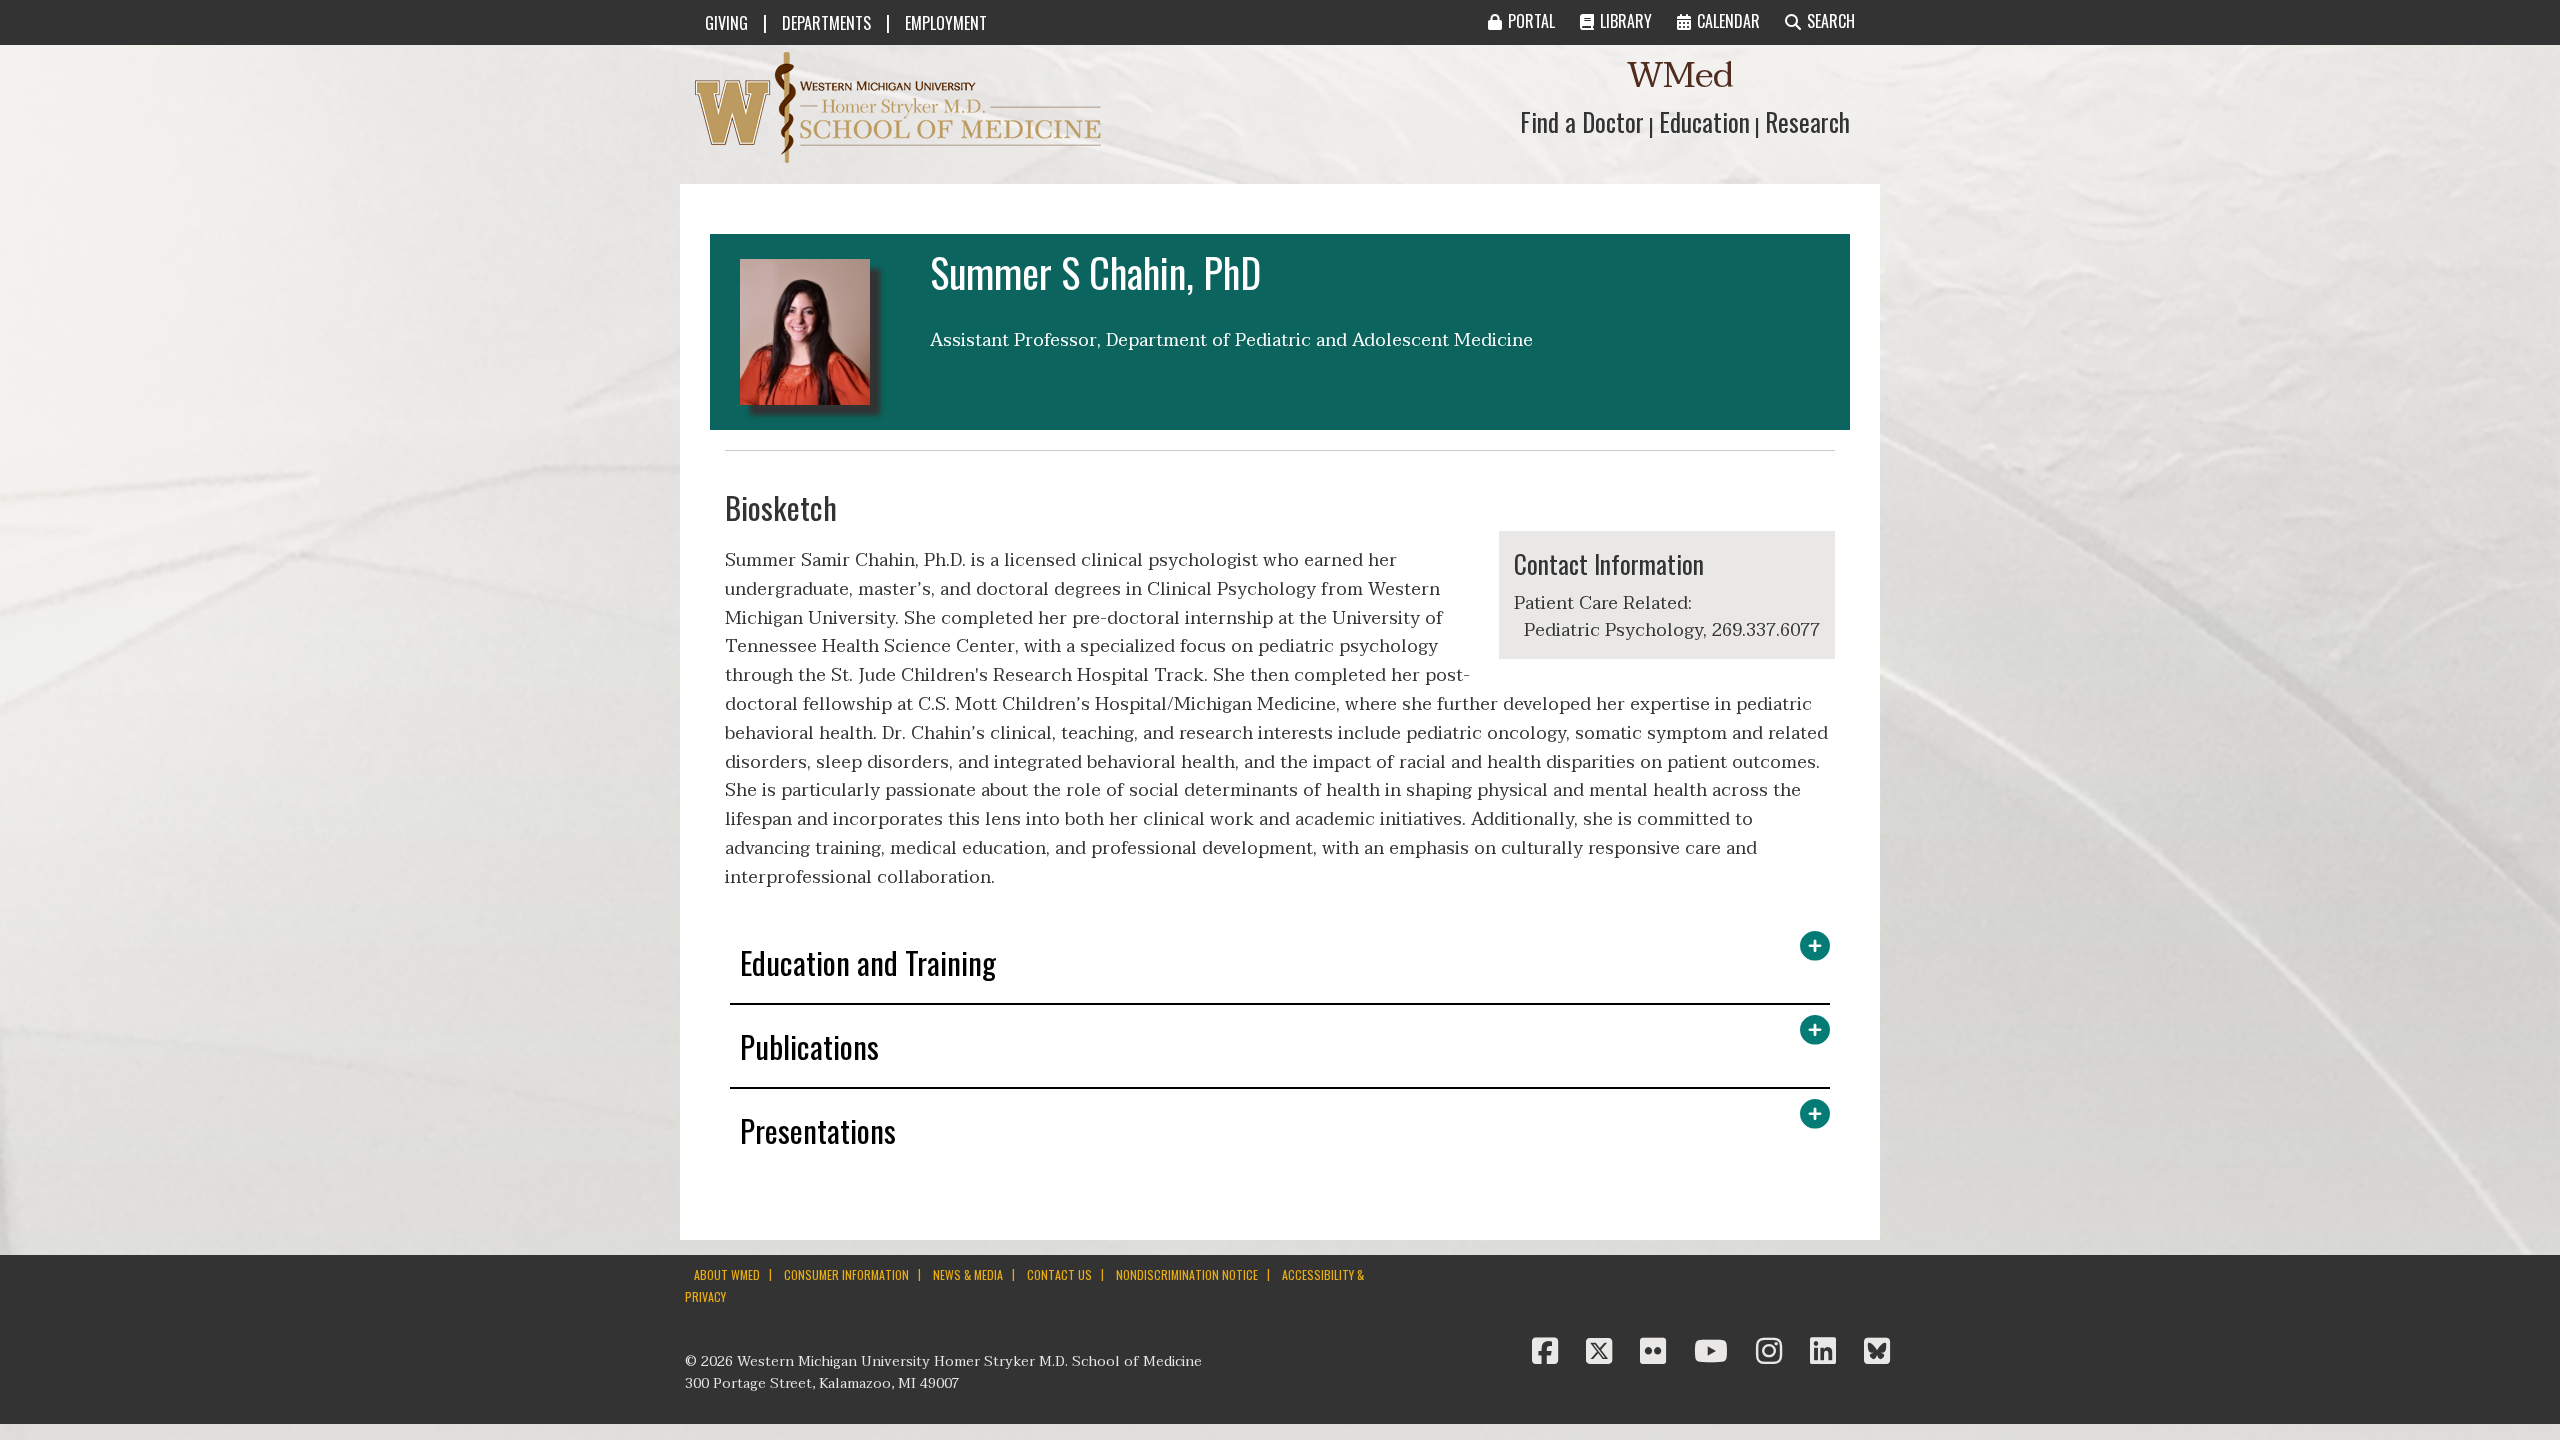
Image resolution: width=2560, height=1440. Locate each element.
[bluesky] (1877, 1352)
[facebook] (1549, 1352)
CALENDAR (1728, 21)
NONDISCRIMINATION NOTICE (1187, 1274)
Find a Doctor (1582, 121)
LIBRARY (1626, 21)
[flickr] (1657, 1352)
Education (1704, 121)
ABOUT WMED (727, 1274)
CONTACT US (1059, 1274)
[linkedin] (1827, 1352)
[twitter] (1603, 1352)
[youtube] (1715, 1352)
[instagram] (1773, 1352)
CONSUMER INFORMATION (846, 1274)
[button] (1280, 968)
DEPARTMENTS (826, 23)
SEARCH (1831, 21)
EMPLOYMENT (946, 23)
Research (1807, 121)
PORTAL (1531, 21)
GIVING (726, 23)
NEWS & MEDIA (968, 1274)
